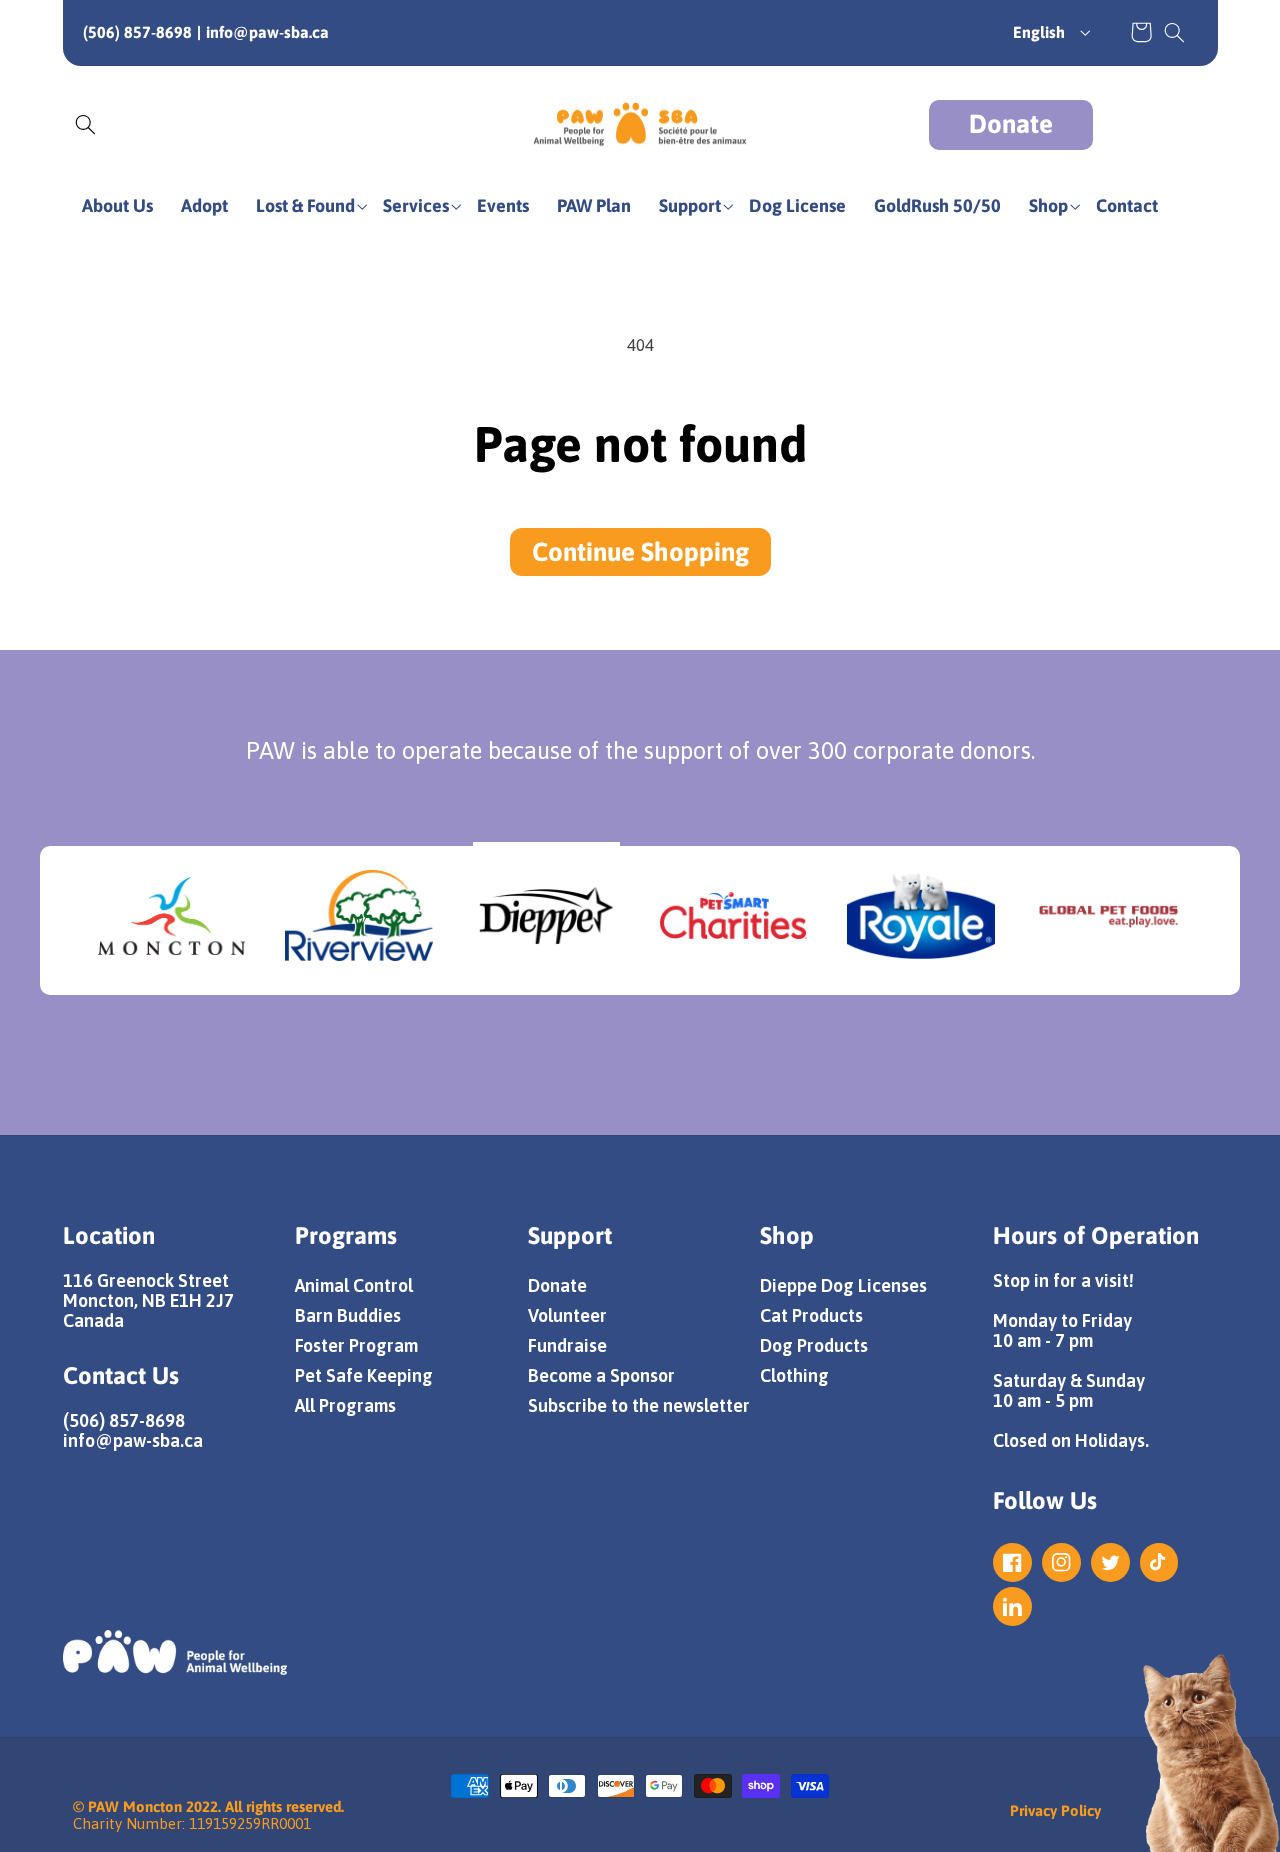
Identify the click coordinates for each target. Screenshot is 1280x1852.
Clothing (794, 1375)
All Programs (345, 1405)
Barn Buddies (348, 1315)
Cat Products (811, 1315)
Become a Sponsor (601, 1375)
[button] (1174, 32)
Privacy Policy (1055, 1810)
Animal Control (354, 1285)
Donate (1011, 124)
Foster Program (356, 1345)
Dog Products (814, 1345)
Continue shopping (640, 552)
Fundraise (567, 1345)
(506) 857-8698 (137, 32)
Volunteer (567, 1315)
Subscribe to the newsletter (639, 1405)
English (1039, 32)
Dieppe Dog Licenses (843, 1285)
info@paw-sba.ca (267, 32)
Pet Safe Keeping (364, 1375)
